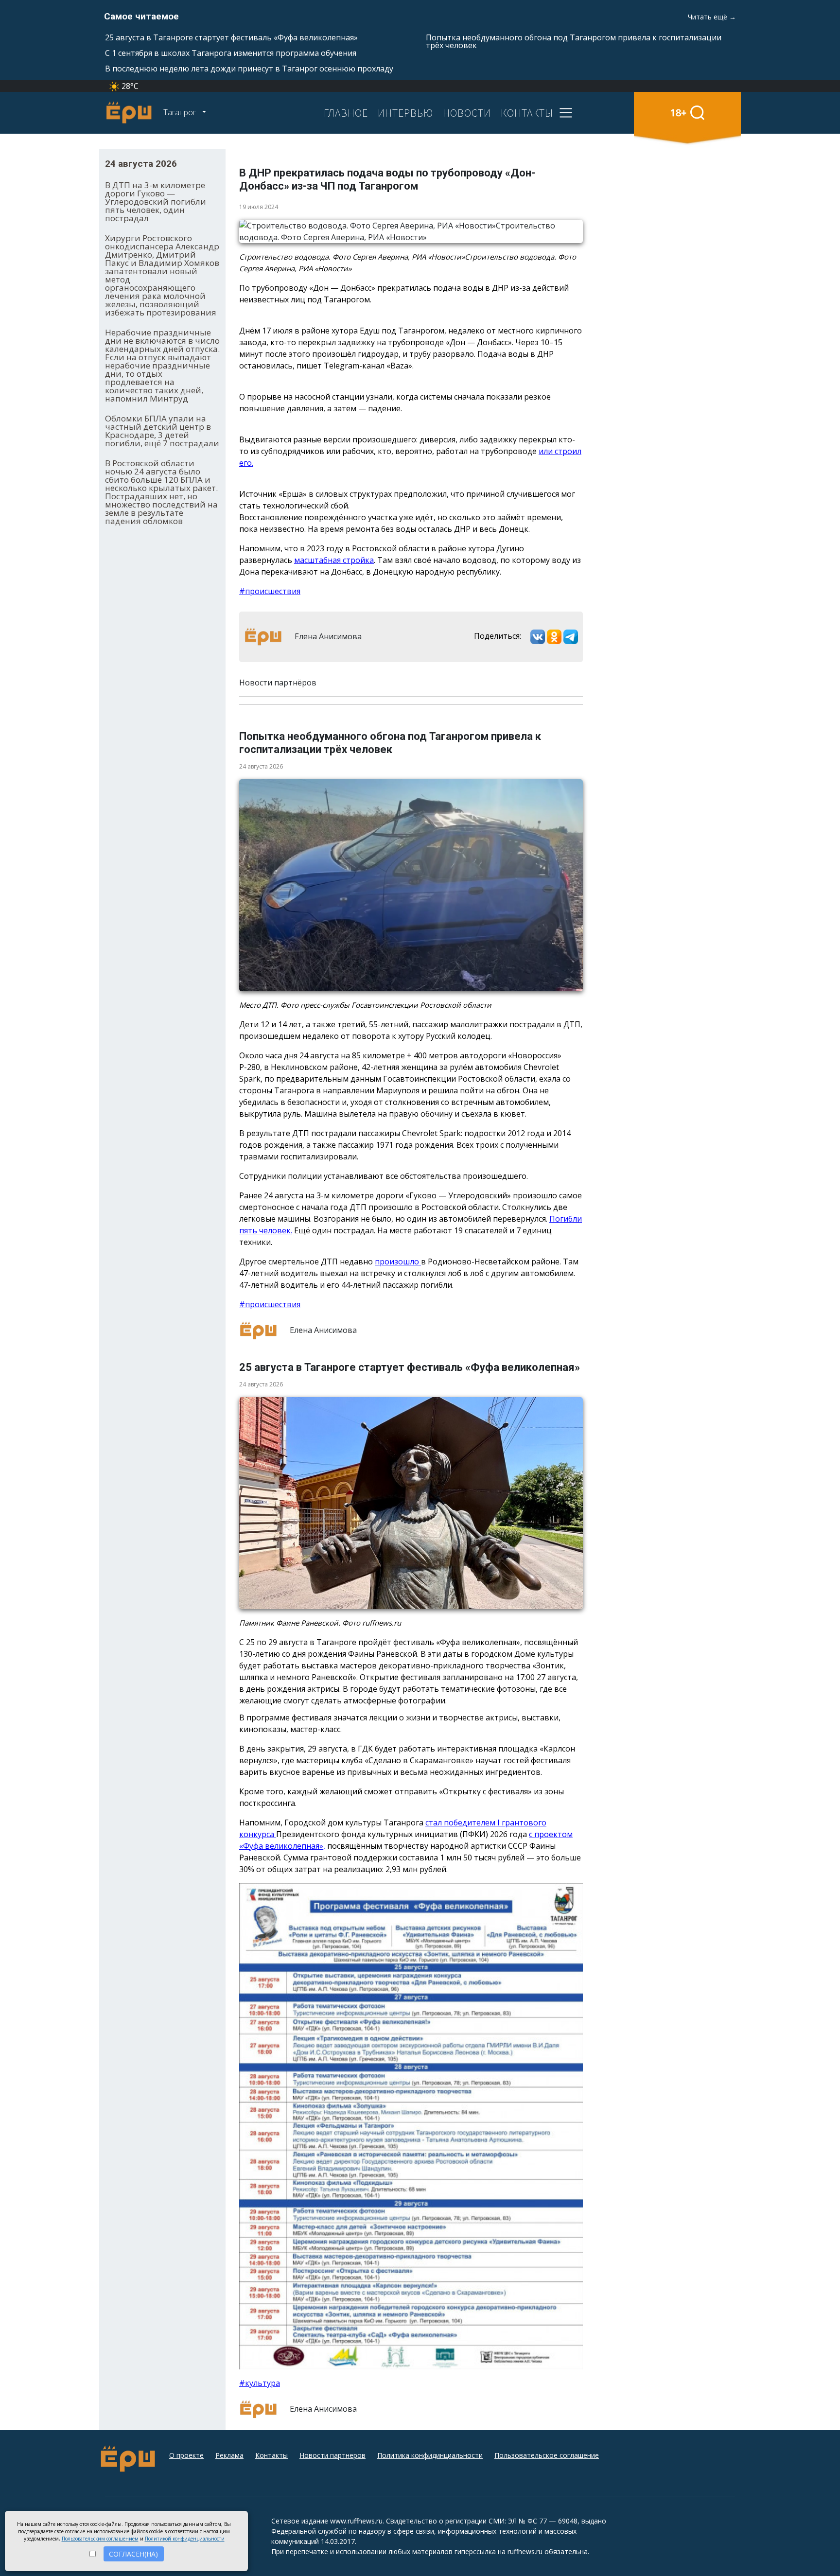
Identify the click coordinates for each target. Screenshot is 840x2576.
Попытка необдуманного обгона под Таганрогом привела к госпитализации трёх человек (574, 41)
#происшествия (270, 591)
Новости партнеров (332, 2455)
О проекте (186, 2455)
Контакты (271, 2455)
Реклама (229, 2455)
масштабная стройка (334, 560)
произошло (398, 1262)
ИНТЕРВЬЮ (405, 113)
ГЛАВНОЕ (346, 113)
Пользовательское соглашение (547, 2455)
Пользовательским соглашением (100, 2539)
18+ (678, 113)
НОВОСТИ (467, 113)
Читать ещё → (712, 17)
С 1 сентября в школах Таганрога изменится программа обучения (231, 53)
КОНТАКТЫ (527, 113)
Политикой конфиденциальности (185, 2539)
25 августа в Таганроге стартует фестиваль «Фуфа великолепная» (231, 37)
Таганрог (181, 112)
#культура (260, 2383)
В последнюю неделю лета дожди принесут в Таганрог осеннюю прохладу (249, 69)
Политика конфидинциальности (430, 2455)
